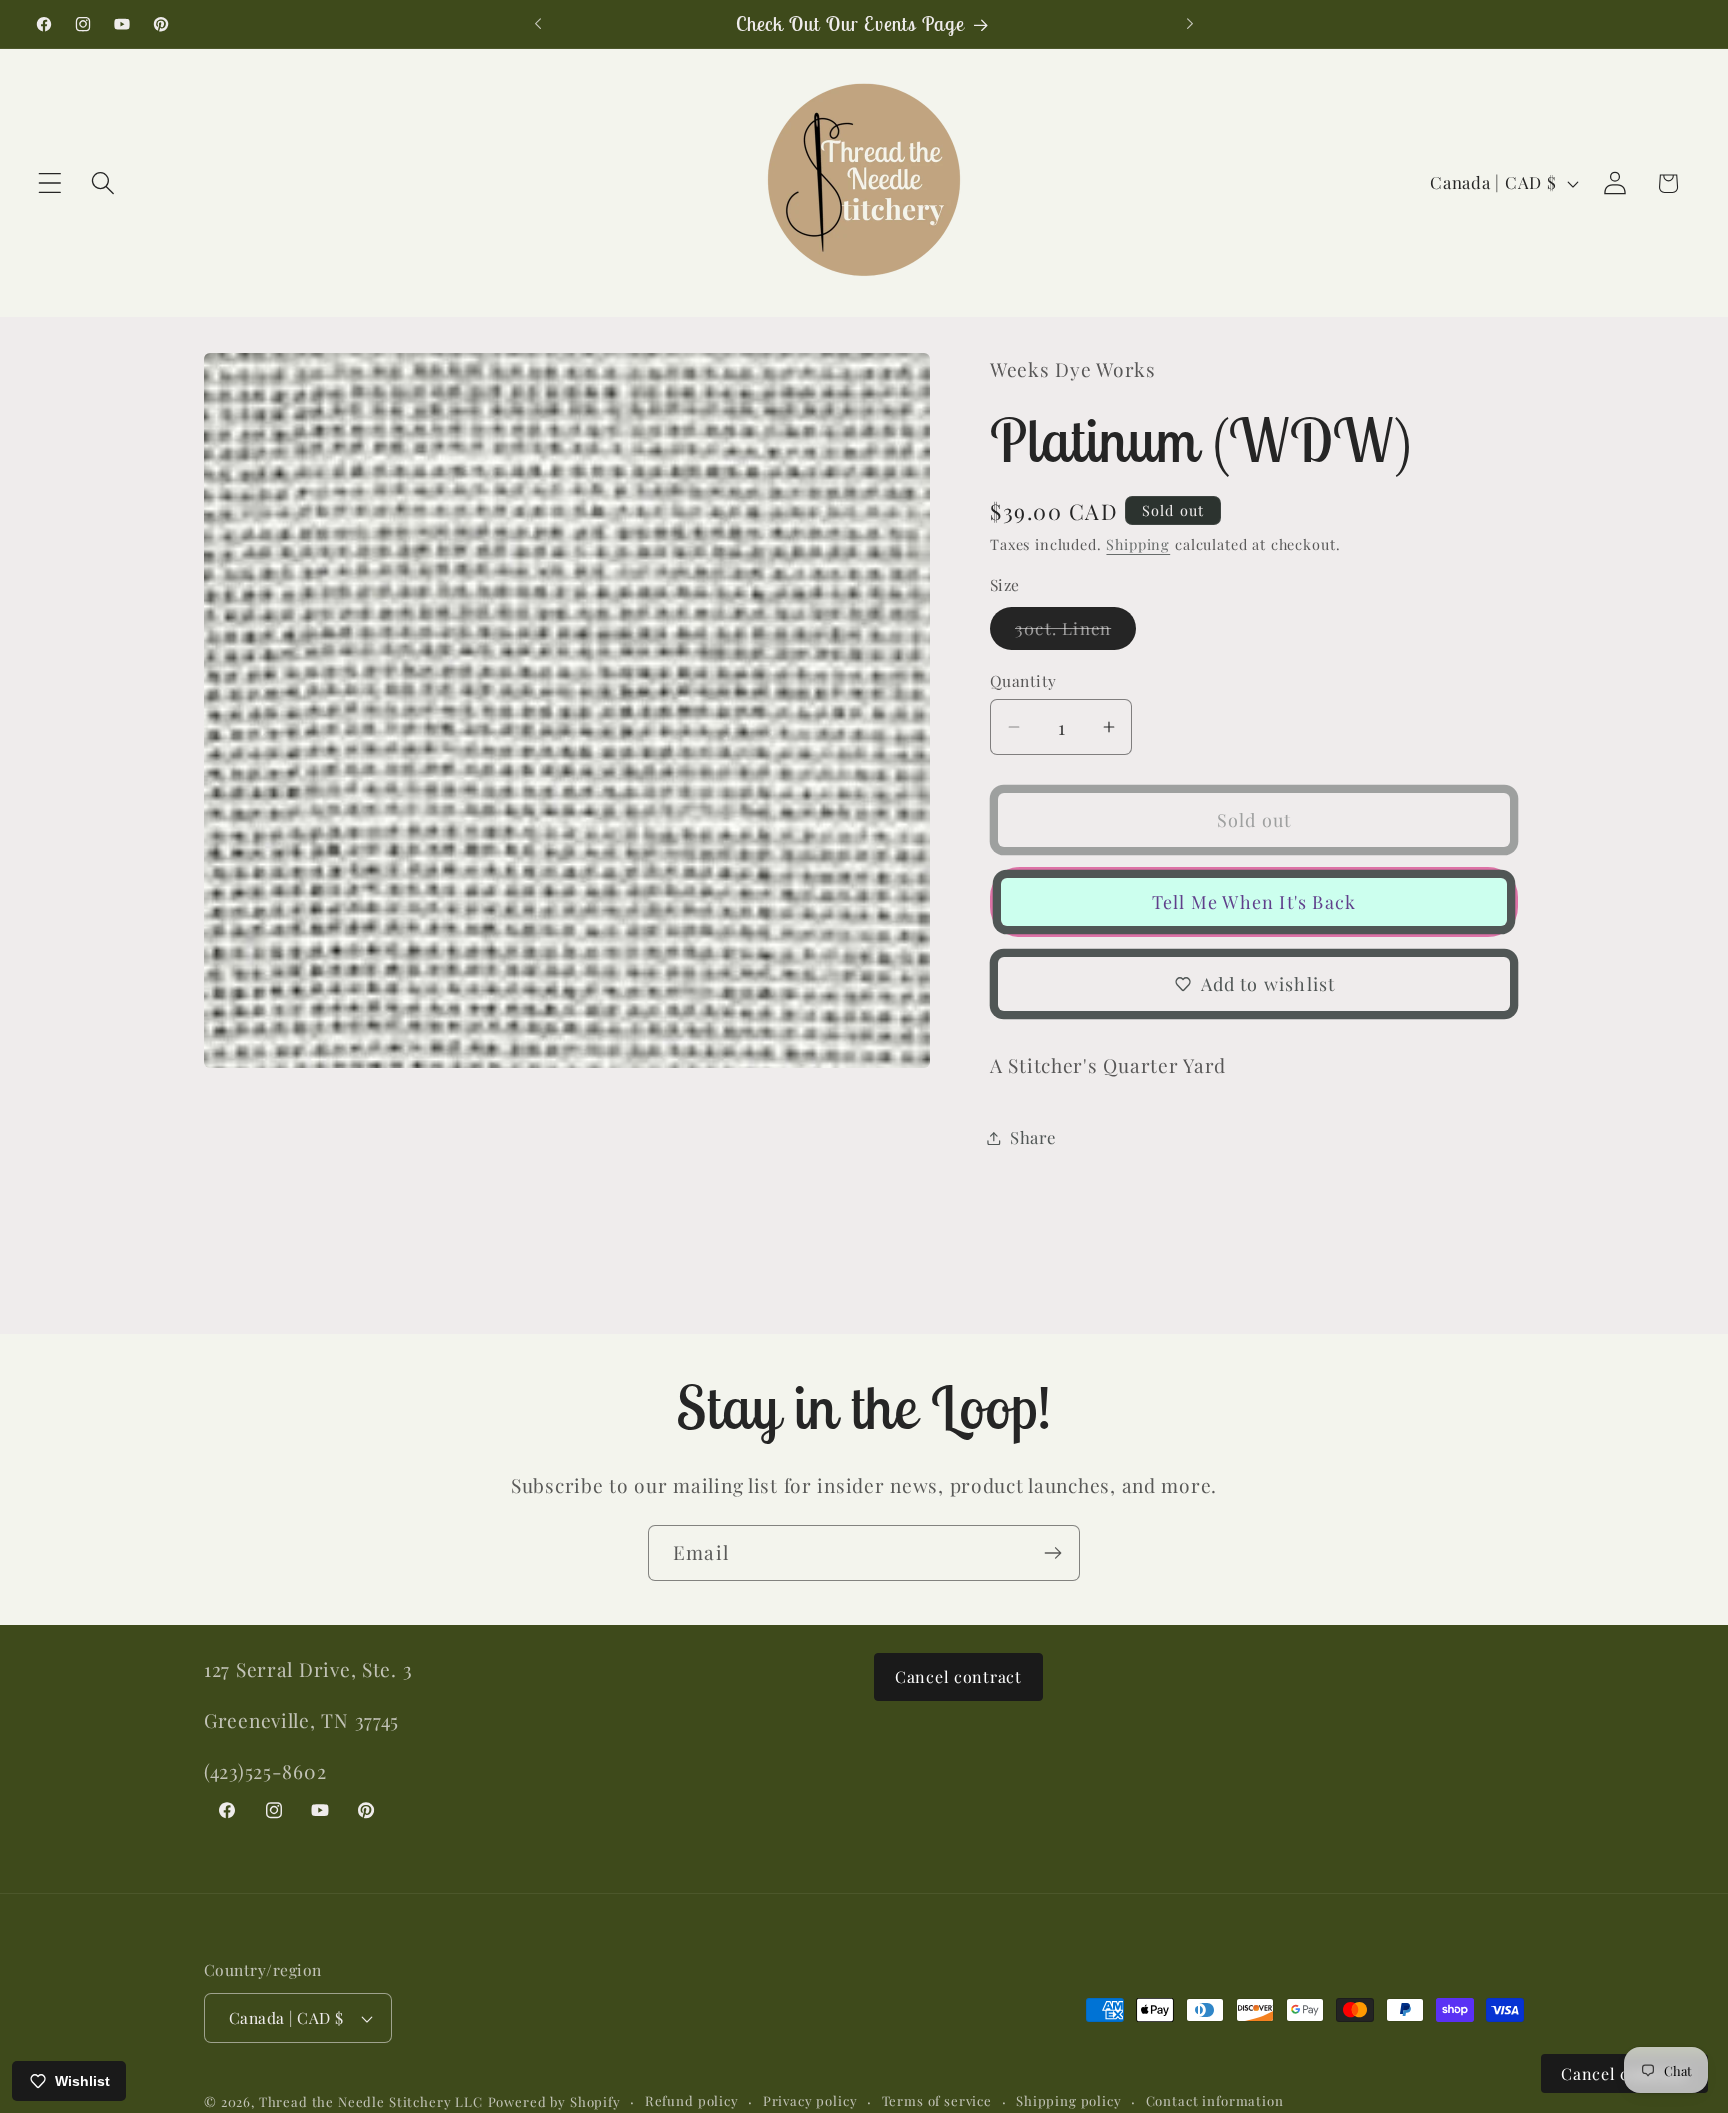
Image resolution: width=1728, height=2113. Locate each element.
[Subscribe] (1052, 1553)
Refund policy (692, 2100)
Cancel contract (958, 1676)
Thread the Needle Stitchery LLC (371, 2101)
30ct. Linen (1075, 633)
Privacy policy (810, 2100)
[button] (50, 183)
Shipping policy (1069, 2100)
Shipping (1138, 544)
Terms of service (937, 2100)
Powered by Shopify (554, 2101)
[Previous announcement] (538, 24)
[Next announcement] (1190, 24)
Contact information (1215, 2100)
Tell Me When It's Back (1254, 902)
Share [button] (1033, 1137)
